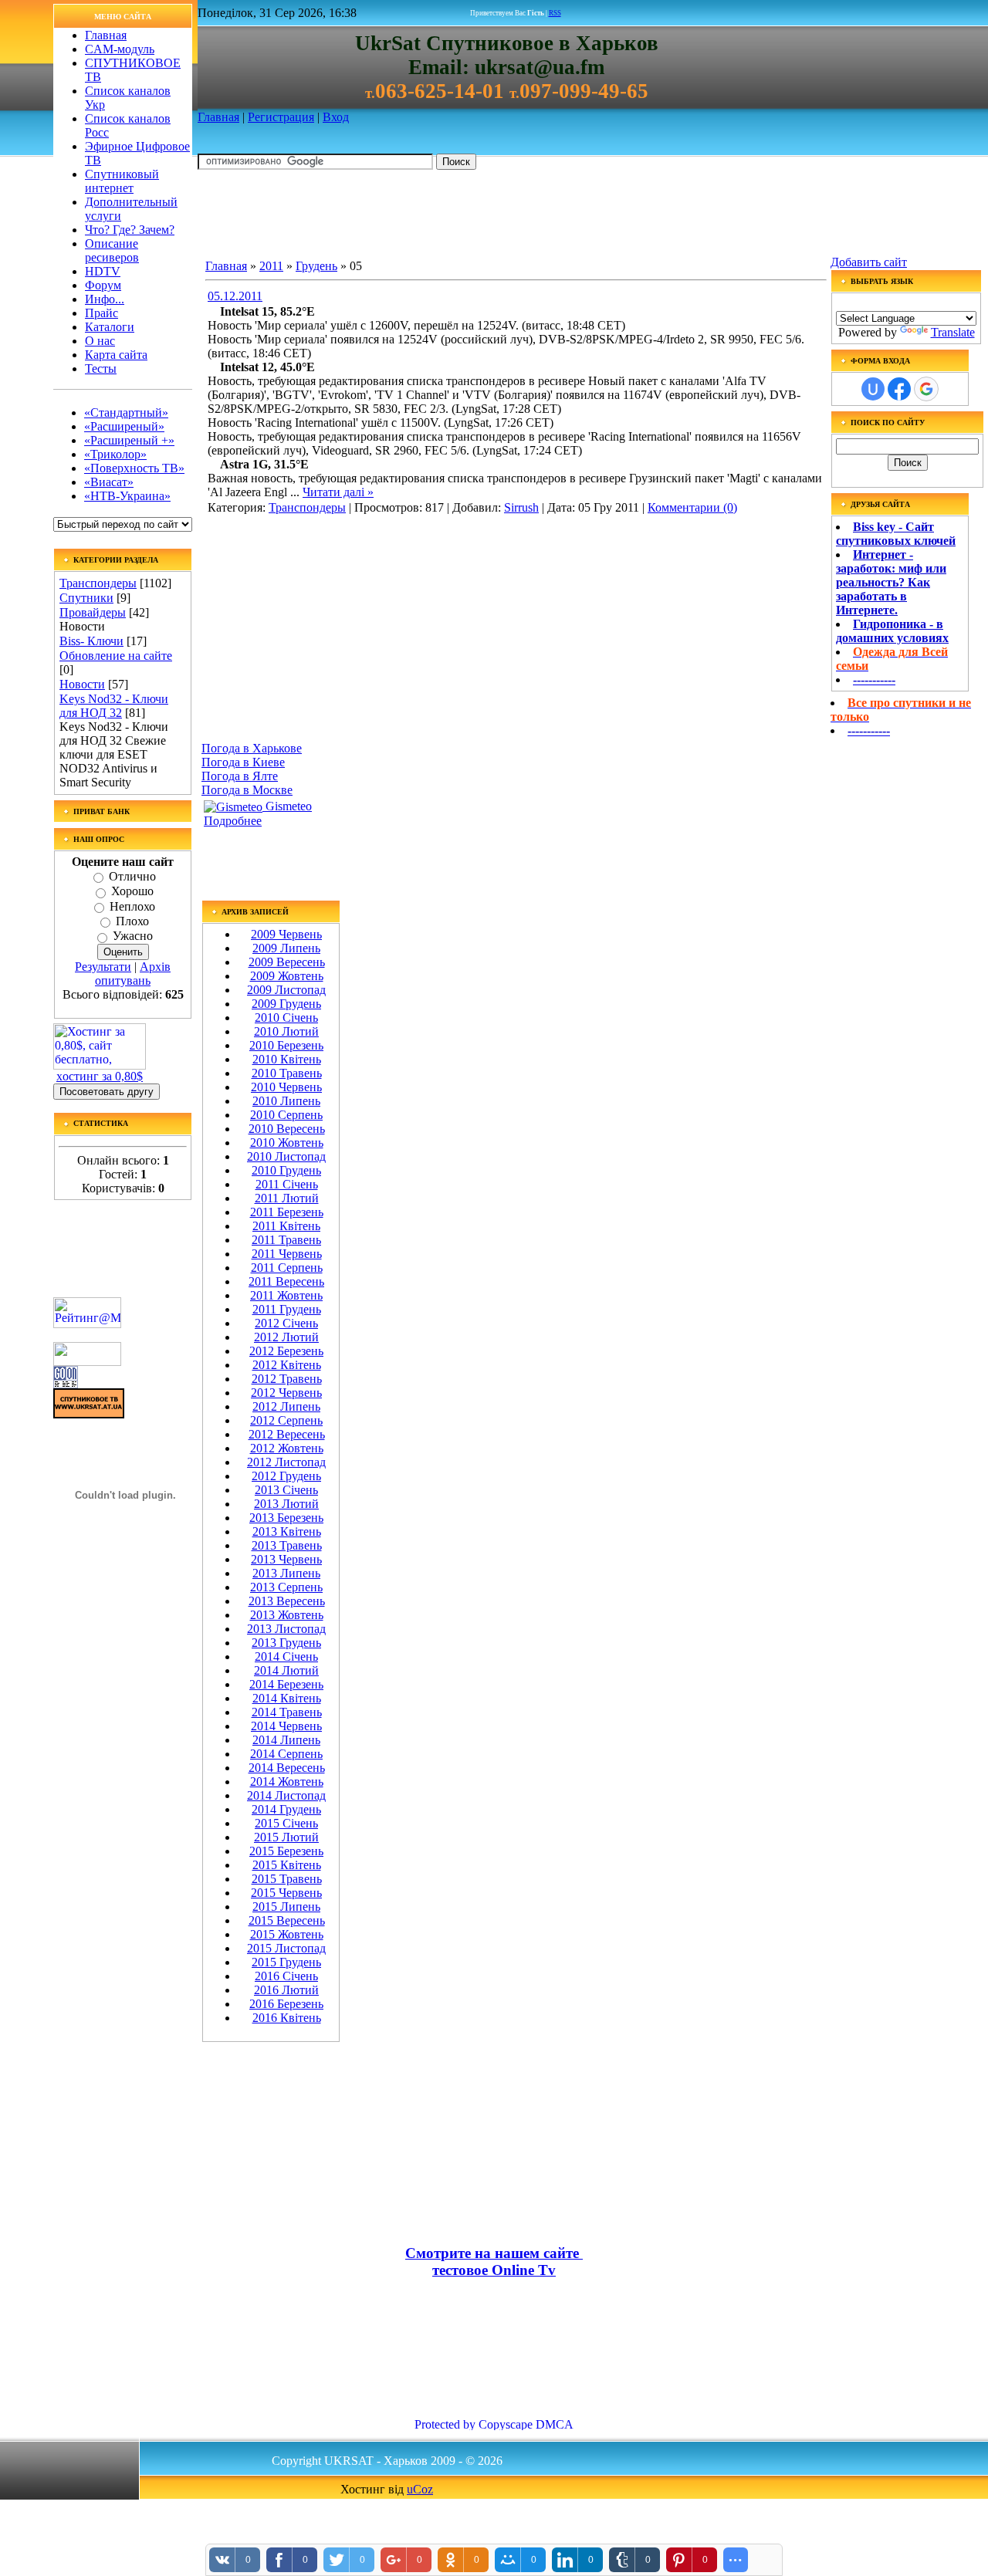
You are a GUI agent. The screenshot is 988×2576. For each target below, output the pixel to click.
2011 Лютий (287, 1198)
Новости (82, 684)
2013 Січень (286, 1490)
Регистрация (281, 117)
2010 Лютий (286, 1031)
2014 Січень (286, 1656)
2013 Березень (286, 1518)
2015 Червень (286, 1893)
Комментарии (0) (692, 507)
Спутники (86, 598)
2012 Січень (286, 1323)
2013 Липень (286, 1573)
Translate (953, 332)
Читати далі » (338, 492)
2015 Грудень (286, 1962)
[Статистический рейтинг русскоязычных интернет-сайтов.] (87, 1362)
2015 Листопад (286, 1948)
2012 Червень (286, 1393)
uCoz (420, 2489)
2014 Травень (287, 1712)
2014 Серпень (286, 1754)
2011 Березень (287, 1212)
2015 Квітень (287, 1865)
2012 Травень (287, 1379)
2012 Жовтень (287, 1448)
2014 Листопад (286, 1795)
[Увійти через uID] (873, 389)
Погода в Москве (247, 790)
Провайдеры (93, 612)
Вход (336, 117)
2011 (271, 266)
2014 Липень (286, 1740)
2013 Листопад (286, 1629)
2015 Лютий (286, 1837)
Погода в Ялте (240, 776)
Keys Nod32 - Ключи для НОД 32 (114, 706)
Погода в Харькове (252, 748)
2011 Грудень (287, 1309)
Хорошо (132, 892)
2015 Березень (286, 1851)
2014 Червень (286, 1726)
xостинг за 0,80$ (100, 1076)
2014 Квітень (287, 1698)
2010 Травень (287, 1073)
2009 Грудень (286, 1004)
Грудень (316, 266)
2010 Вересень (287, 1129)
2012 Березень (286, 1351)
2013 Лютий (286, 1504)
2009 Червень (286, 934)
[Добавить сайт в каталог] (66, 1384)
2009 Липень (286, 948)
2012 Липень (286, 1406)
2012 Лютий (286, 1337)
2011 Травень (286, 1240)
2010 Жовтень (287, 1143)
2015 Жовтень (287, 1934)
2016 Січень (286, 1976)
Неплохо (132, 906)
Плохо (132, 921)
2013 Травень (287, 1545)
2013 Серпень (286, 1587)
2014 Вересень (287, 1768)
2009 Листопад (286, 990)
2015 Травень (287, 1879)
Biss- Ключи (91, 641)
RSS (555, 13)
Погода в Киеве (243, 762)
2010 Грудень (286, 1170)
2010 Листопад (286, 1156)
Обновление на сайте (116, 656)
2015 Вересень (287, 1920)
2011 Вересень (286, 1281)
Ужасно (133, 936)
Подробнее (233, 821)
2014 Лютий (286, 1670)
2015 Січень (286, 1823)
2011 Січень (287, 1184)
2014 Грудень (286, 1809)
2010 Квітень (287, 1059)
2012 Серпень (286, 1420)
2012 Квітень (287, 1365)
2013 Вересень (287, 1601)
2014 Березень (286, 1684)
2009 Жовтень (287, 976)
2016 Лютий (286, 1990)
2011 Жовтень (286, 1295)
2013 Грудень (286, 1643)
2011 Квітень (286, 1226)
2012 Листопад (286, 1462)
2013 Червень (286, 1559)
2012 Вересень (287, 1434)
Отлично (132, 876)
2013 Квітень (287, 1531)
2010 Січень (286, 1018)
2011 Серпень (287, 1268)
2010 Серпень (286, 1115)
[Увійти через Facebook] (899, 389)
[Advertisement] (479, 217)
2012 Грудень (286, 1476)
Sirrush (521, 507)
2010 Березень (286, 1045)
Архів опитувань (133, 974)
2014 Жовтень (287, 1782)
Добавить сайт (869, 262)
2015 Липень (286, 1907)
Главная (218, 117)
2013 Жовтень (287, 1615)
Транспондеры (98, 583)
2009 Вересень (287, 962)
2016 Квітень (287, 2018)
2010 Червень (286, 1087)
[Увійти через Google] (926, 389)
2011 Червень (287, 1254)
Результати (103, 967)
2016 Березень (286, 2004)
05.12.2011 (235, 296)
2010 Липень (286, 1101)
